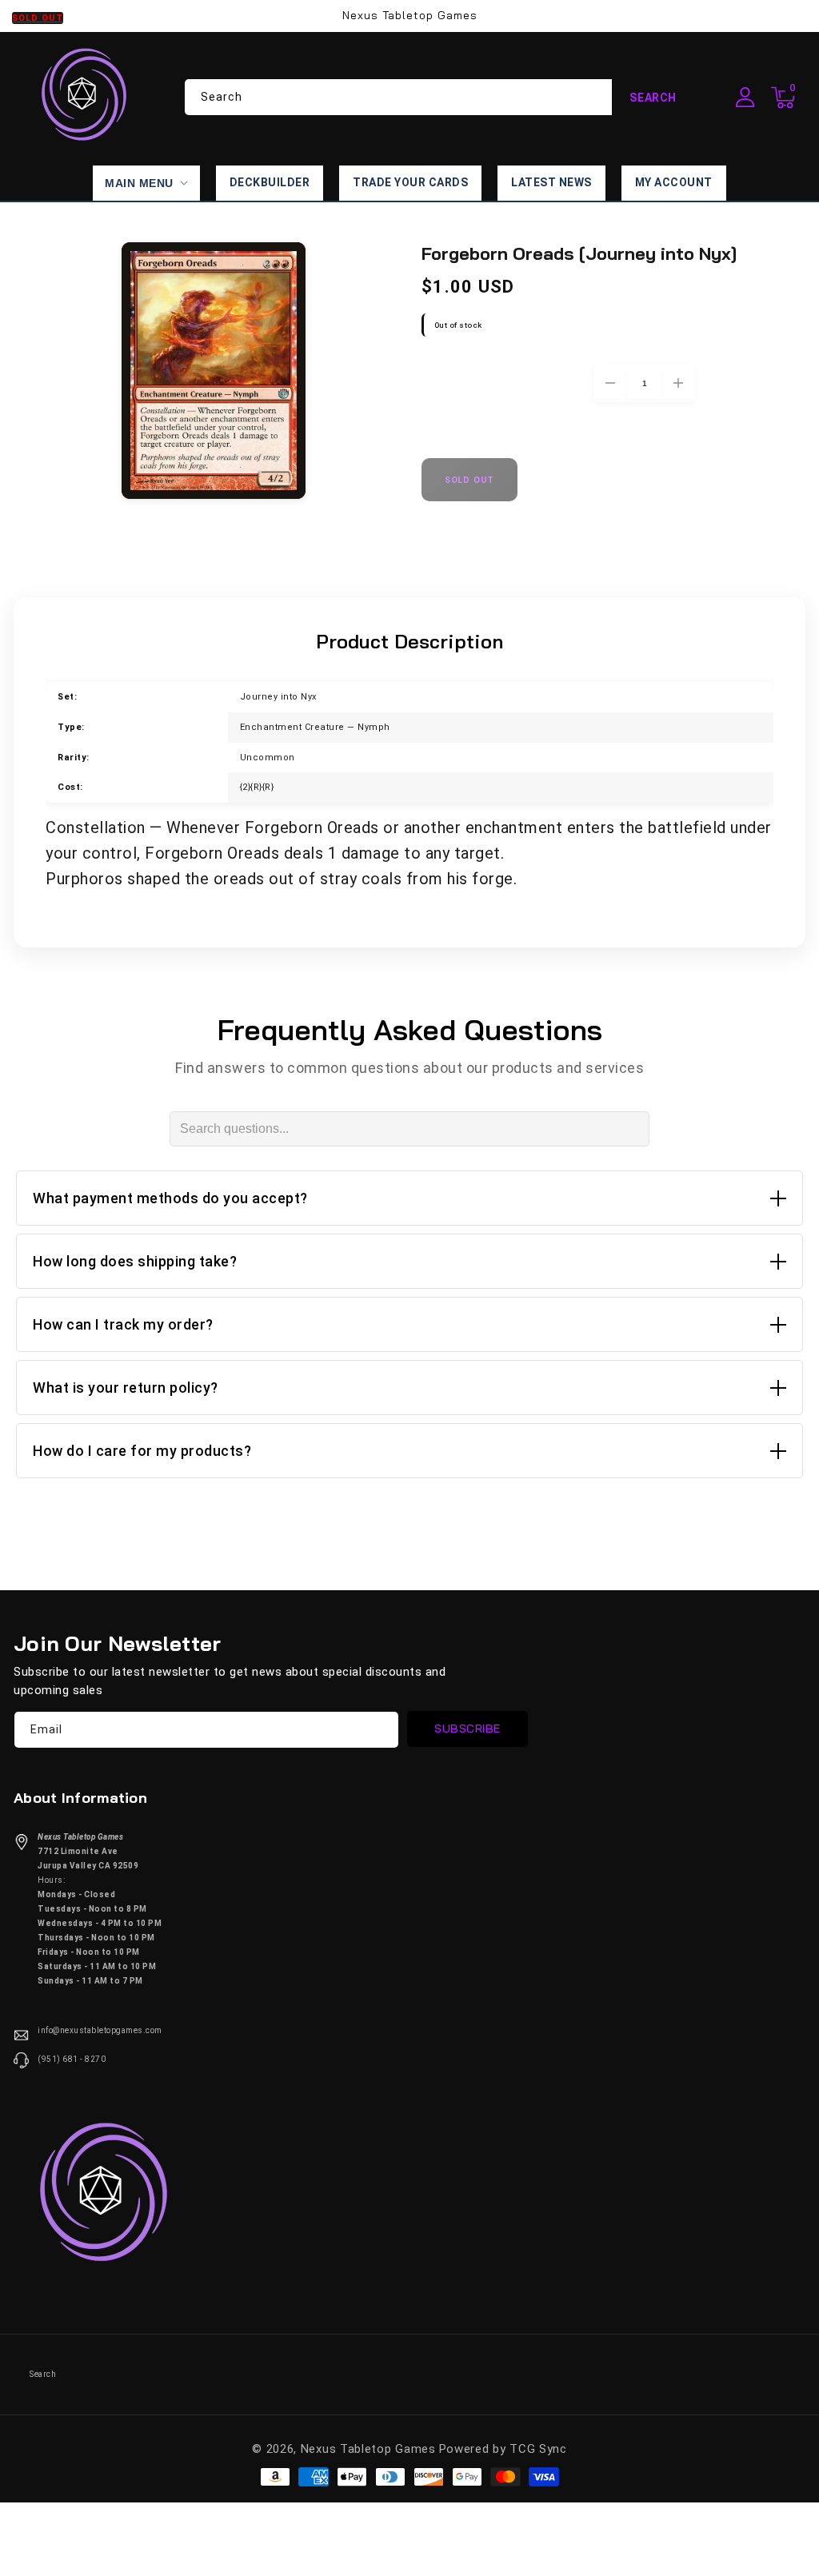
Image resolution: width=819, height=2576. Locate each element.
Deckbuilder (270, 182)
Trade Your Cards (410, 182)
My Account (674, 182)
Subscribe (467, 1729)
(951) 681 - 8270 (72, 2059)
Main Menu (139, 183)
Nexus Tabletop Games (368, 2449)
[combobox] (439, 97)
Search (653, 98)
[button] (783, 98)
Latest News (551, 182)
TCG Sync (538, 2449)
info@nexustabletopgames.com (100, 2030)
